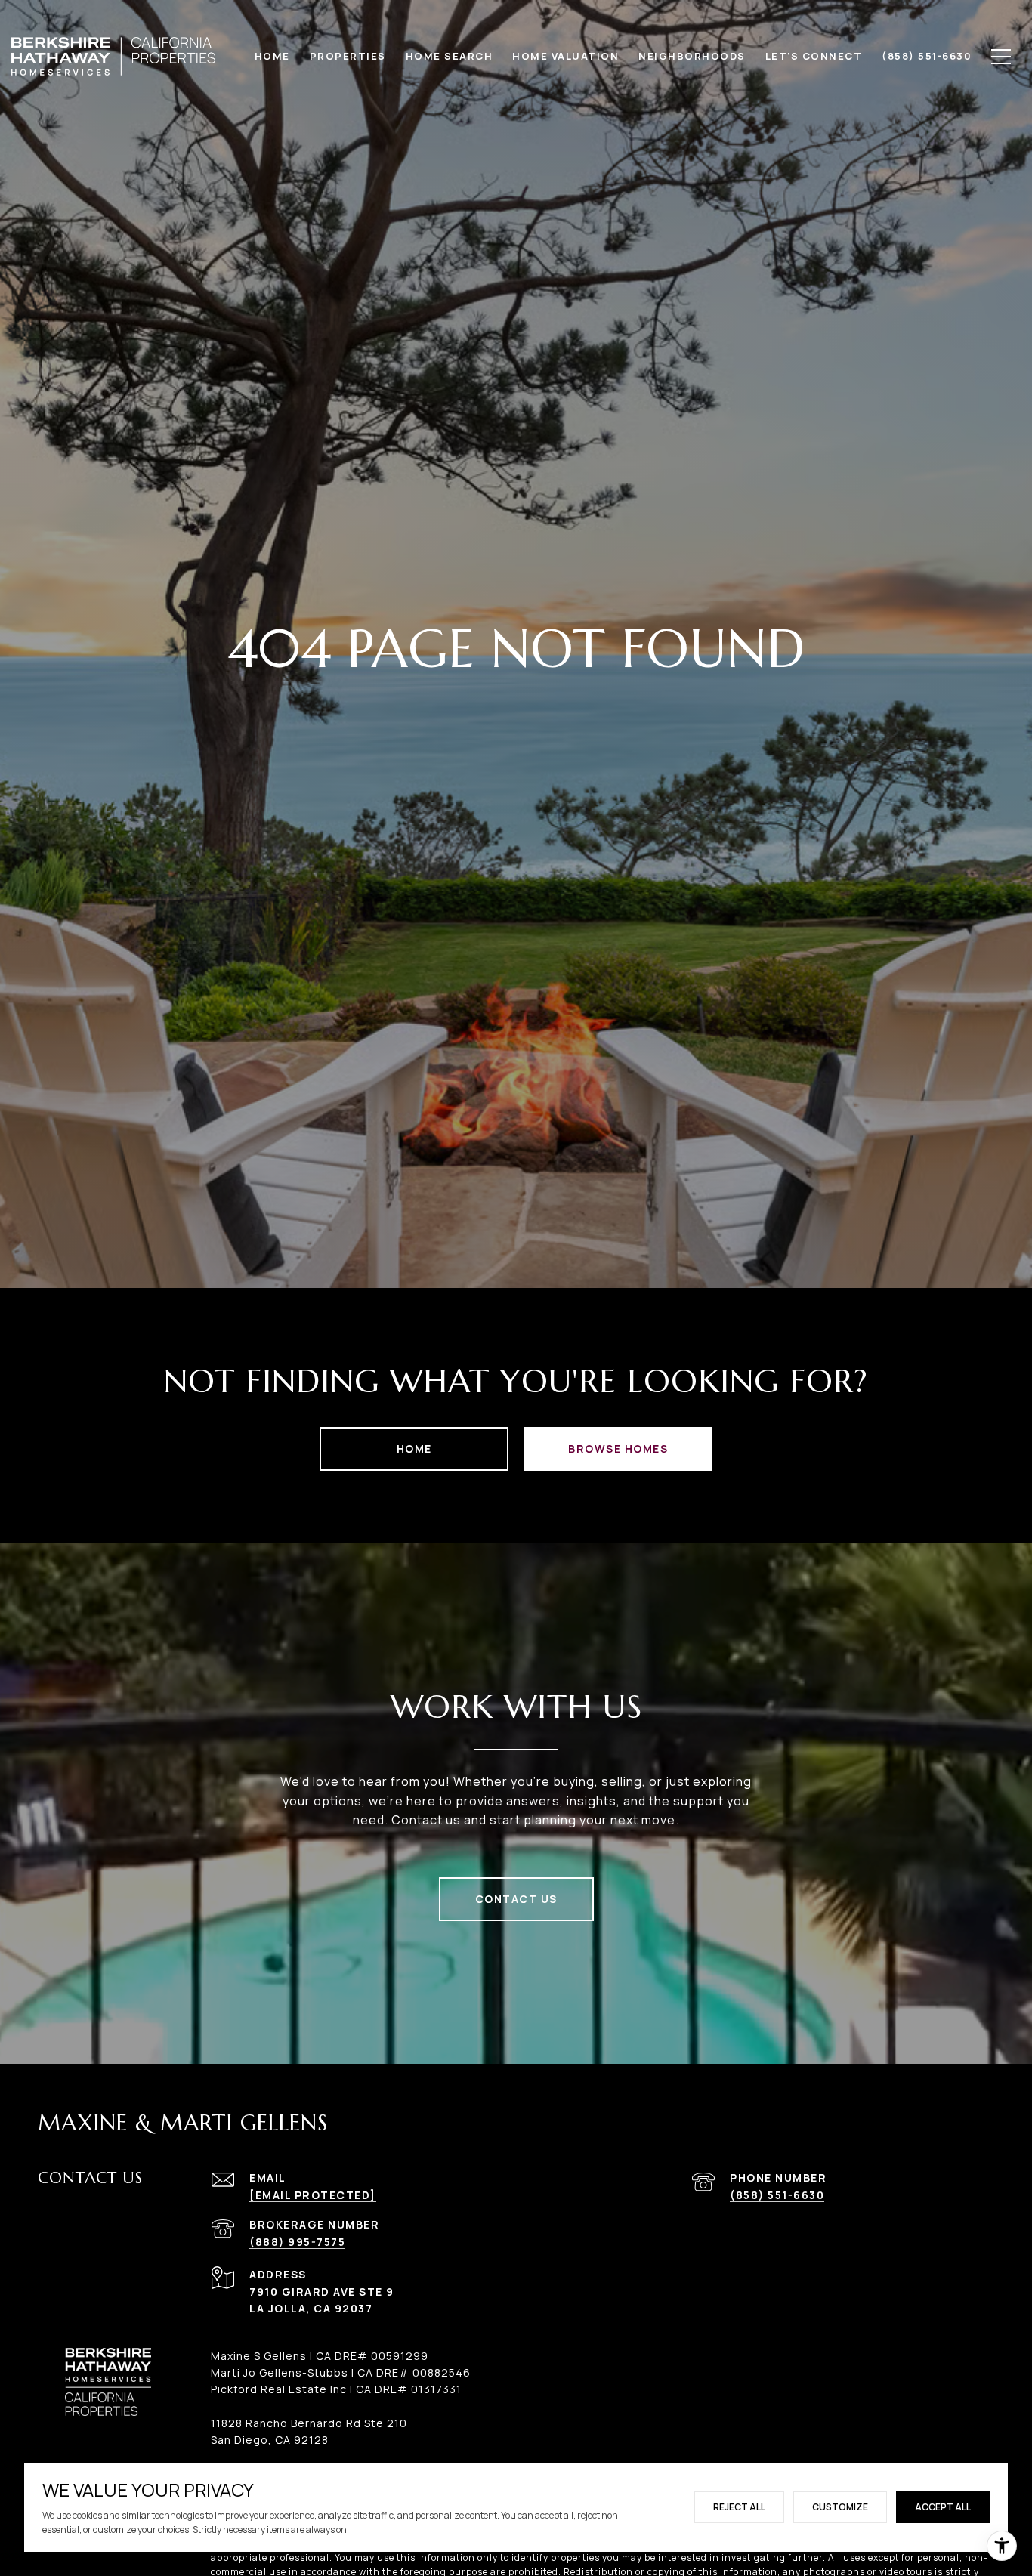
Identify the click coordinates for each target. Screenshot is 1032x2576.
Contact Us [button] (516, 1899)
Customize (840, 2507)
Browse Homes (618, 1449)
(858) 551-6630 (777, 2195)
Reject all (739, 2507)
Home (414, 1449)
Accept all (943, 2507)
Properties (348, 56)
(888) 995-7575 (297, 2242)
